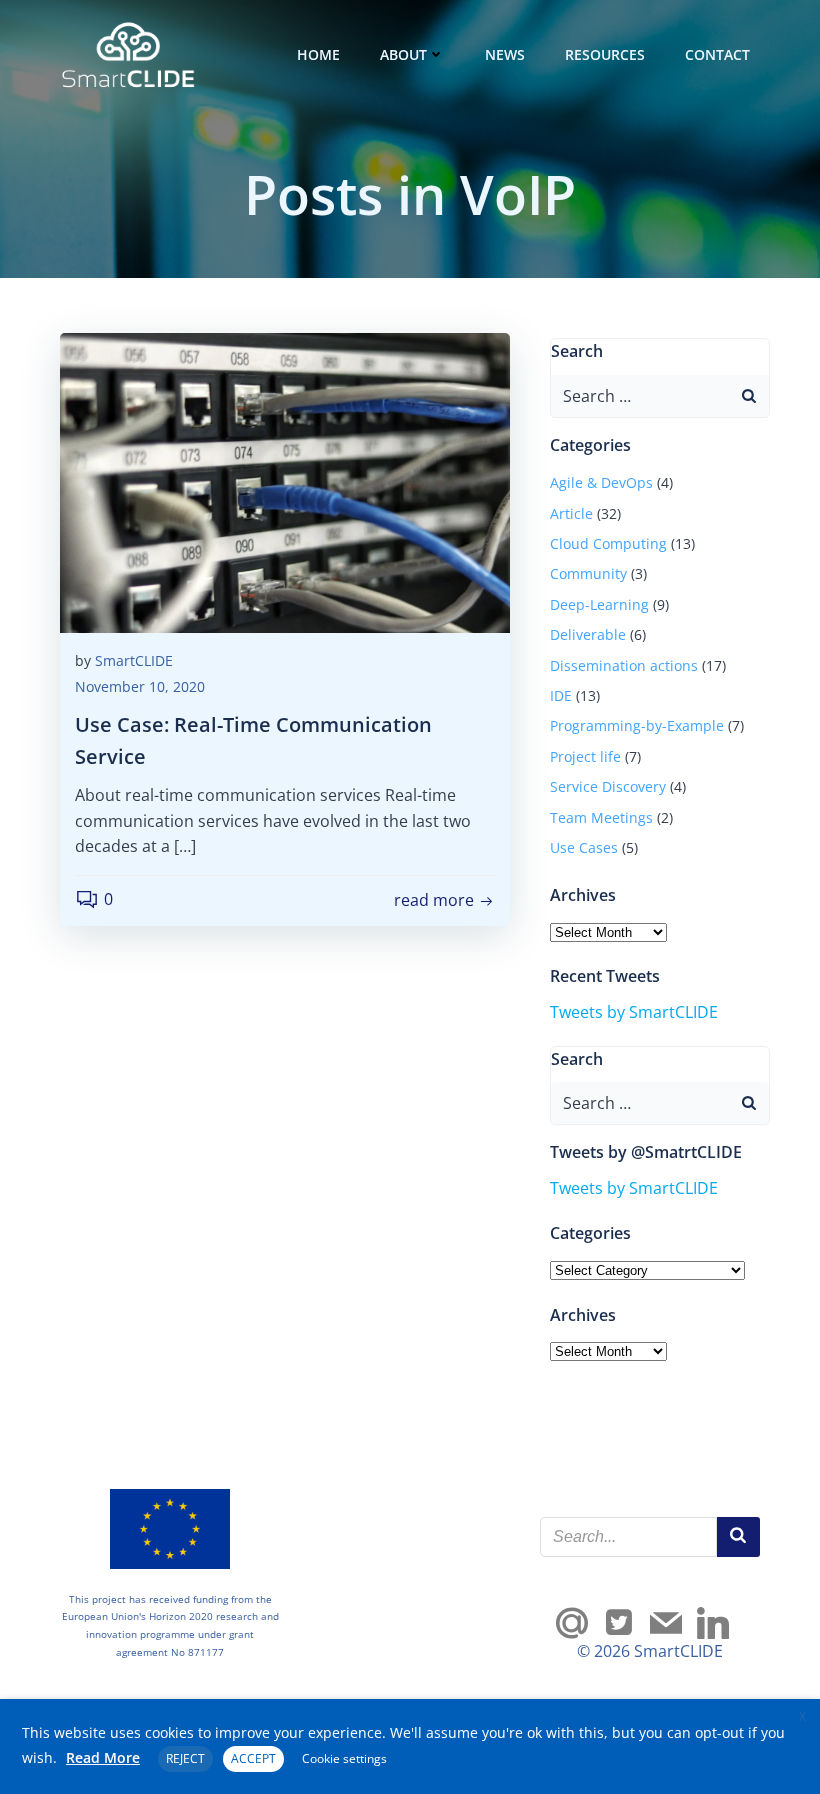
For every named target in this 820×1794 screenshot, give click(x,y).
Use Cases (584, 847)
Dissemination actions (624, 665)
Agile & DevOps (601, 482)
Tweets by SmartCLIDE (634, 1012)
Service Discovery (608, 786)
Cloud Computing (608, 543)
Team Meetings (601, 817)
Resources (605, 54)
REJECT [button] (185, 1758)
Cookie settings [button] (344, 1758)
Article (571, 513)
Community (588, 573)
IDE (561, 695)
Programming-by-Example (637, 725)
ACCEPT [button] (253, 1758)
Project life (585, 756)
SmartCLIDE (134, 660)
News (505, 54)
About (403, 54)
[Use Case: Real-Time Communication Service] (285, 481)
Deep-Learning (599, 604)
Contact (717, 54)
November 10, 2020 (140, 686)
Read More (103, 1757)
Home (318, 54)
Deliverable (588, 634)
